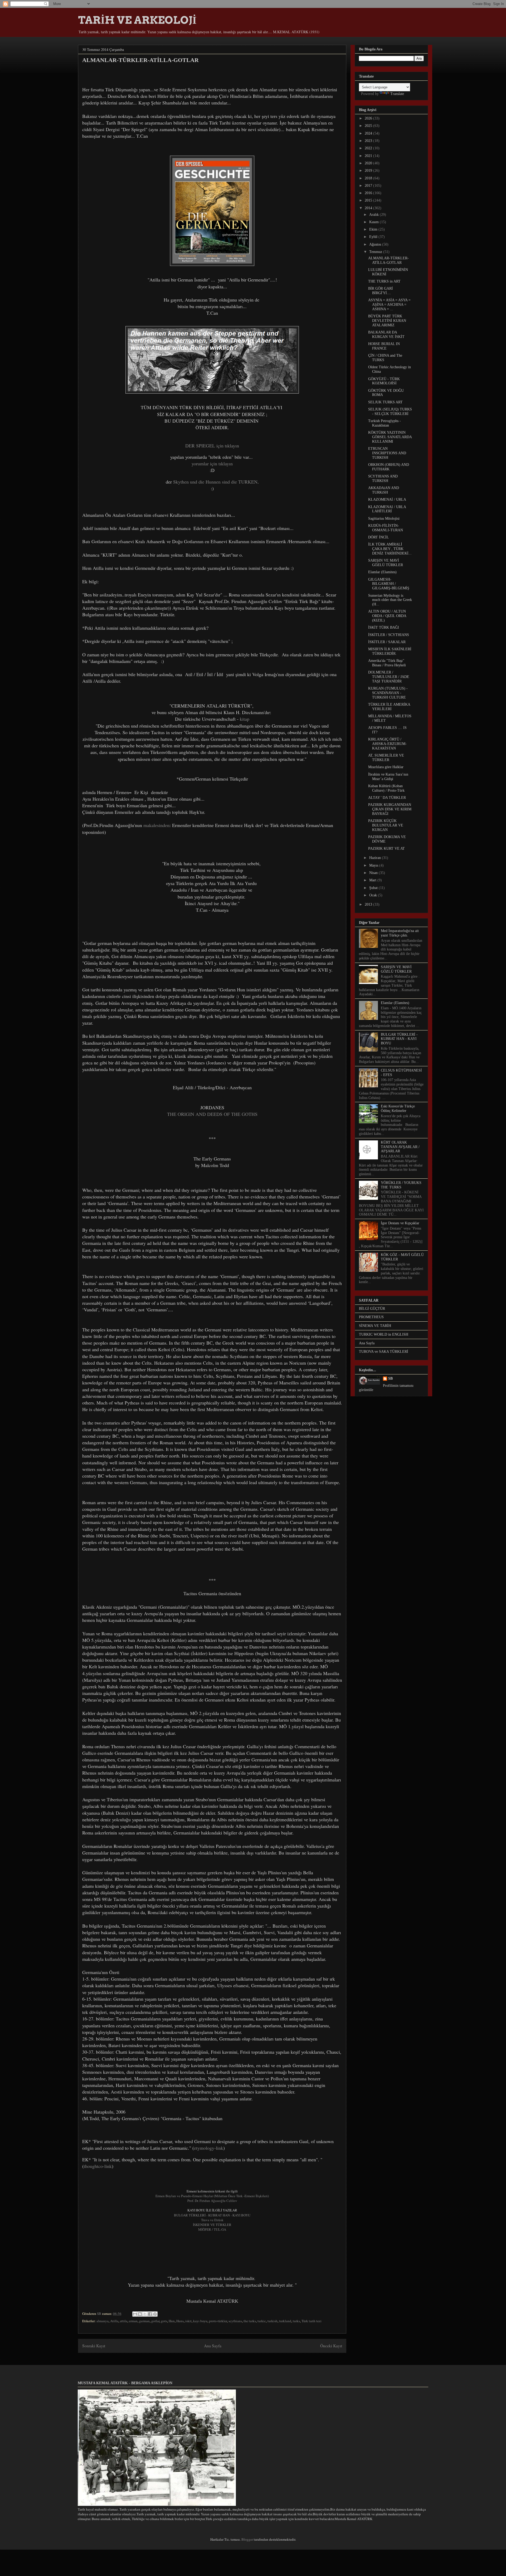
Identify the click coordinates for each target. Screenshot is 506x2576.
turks (296, 2321)
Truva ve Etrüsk (212, 2220)
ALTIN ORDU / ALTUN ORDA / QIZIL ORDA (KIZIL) (387, 616)
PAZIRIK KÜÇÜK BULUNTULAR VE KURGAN (386, 825)
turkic (262, 2321)
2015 (369, 200)
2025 (369, 126)
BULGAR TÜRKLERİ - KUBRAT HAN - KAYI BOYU (212, 2215)
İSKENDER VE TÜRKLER (212, 2225)
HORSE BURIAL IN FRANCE (384, 346)
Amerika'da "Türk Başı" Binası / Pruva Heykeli (387, 663)
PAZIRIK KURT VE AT (386, 849)
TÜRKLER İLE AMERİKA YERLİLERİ (389, 707)
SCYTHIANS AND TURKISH (383, 479)
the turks (250, 2321)
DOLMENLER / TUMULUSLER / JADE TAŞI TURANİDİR (389, 677)
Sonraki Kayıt (94, 2346)
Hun (172, 2321)
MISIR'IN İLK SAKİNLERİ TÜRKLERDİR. (390, 651)
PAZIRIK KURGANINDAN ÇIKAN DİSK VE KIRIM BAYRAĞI (390, 809)
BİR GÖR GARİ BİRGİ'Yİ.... (381, 291)
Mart (373, 880)
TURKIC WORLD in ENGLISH (384, 1334)
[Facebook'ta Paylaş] (150, 2314)
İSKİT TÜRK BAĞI (384, 627)
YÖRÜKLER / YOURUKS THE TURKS (401, 1185)
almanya (103, 2321)
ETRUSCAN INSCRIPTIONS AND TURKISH (387, 453)
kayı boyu (200, 2321)
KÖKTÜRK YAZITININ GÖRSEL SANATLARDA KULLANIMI (390, 437)
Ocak (374, 895)
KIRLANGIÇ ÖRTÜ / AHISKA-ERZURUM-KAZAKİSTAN (387, 744)
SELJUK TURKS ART (385, 402)
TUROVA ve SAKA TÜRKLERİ (384, 1352)
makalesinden (156, 825)
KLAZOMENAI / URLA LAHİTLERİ (387, 509)
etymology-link (209, 2148)
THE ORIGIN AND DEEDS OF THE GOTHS (212, 1114)
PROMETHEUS (371, 1317)
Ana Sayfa (213, 2346)
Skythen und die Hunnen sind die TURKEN (215, 482)
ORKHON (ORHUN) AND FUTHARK (389, 467)
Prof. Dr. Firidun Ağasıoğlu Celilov (212, 2201)
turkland (285, 2321)
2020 (369, 163)
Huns (180, 2321)
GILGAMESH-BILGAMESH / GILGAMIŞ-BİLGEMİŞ (389, 584)
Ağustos (376, 244)
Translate (397, 94)
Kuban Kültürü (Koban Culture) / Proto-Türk (386, 788)
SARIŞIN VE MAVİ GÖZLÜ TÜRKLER (386, 563)
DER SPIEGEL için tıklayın (212, 446)
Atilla (114, 2321)
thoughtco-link (98, 2166)
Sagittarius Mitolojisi (384, 518)
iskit (188, 2321)
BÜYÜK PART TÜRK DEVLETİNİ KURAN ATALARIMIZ (387, 321)
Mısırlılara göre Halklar (386, 767)
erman (133, 2321)
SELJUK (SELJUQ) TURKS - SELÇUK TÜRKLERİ (390, 412)
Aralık (374, 215)
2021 (369, 156)
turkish (273, 2321)
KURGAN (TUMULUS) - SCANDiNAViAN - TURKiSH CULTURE (388, 693)
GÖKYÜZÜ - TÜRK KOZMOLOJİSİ (384, 381)
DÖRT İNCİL (379, 537)
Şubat (374, 888)
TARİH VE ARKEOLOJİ (137, 20)
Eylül (374, 237)
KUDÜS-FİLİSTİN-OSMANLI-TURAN (386, 528)
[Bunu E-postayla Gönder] (135, 2314)
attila (124, 2321)
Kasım (374, 222)
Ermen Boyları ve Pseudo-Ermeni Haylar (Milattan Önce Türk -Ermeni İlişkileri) (212, 2196)
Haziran (376, 858)
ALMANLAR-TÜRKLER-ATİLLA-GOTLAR (388, 260)
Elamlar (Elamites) (382, 572)
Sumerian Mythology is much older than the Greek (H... (390, 600)
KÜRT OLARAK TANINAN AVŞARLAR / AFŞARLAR (400, 1147)
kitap (245, 719)
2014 (369, 208)
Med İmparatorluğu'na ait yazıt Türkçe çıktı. (400, 933)
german (144, 2321)
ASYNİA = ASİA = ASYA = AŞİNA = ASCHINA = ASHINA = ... (389, 305)
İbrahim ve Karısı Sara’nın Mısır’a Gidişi (388, 777)
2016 (369, 193)
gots (164, 2321)
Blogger (247, 2539)
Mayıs (374, 865)
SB (390, 1378)
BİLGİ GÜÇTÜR (372, 1309)
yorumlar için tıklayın (212, 463)
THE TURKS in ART (384, 281)
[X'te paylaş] (145, 2314)
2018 (369, 178)
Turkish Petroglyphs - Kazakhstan (385, 423)
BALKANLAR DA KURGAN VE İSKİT (386, 334)
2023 (369, 141)
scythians (235, 2321)
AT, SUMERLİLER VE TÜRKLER (386, 758)
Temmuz (376, 252)
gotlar (155, 2321)
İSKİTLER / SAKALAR (387, 642)
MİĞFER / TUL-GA (212, 2229)
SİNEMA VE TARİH (375, 1326)
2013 (369, 904)
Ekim (374, 229)
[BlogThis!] (140, 2314)
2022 (369, 148)
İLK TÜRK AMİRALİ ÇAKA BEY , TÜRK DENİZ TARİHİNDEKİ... (390, 549)
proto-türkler (218, 2321)
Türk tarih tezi (312, 2321)
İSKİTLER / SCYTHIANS (389, 635)
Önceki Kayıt (331, 2346)
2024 (369, 133)
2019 (369, 171)
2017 (369, 186)
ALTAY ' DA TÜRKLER (387, 798)
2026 (369, 118)
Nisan (374, 873)
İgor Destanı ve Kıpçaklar (400, 1223)
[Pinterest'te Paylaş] (155, 2314)
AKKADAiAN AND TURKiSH (384, 490)
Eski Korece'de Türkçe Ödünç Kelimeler (398, 1108)
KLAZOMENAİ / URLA (387, 500)
